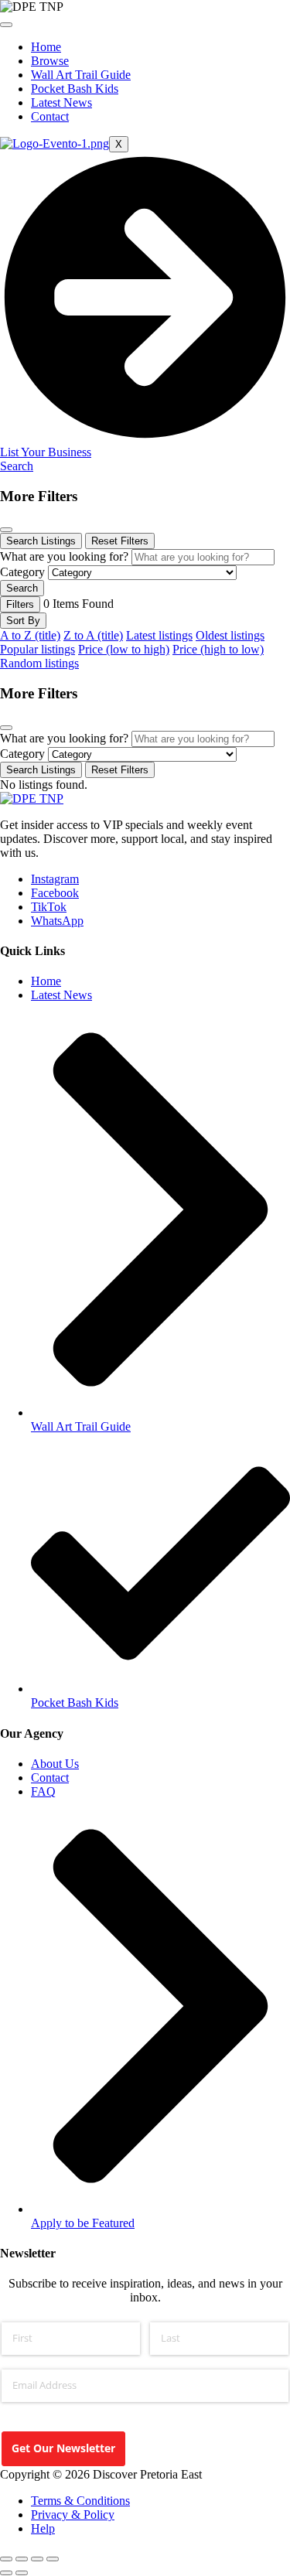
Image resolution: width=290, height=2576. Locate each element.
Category (22, 572)
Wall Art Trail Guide (81, 75)
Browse (50, 61)
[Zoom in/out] (6, 2559)
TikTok (49, 907)
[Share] (37, 2559)
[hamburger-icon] (6, 25)
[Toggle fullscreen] (22, 2559)
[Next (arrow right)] (22, 2573)
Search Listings (41, 541)
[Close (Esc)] (53, 2559)
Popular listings (38, 649)
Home (46, 47)
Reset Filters (120, 541)
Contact (50, 116)
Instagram (55, 879)
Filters (20, 604)
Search (17, 466)
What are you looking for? (64, 556)
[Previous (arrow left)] (6, 2573)
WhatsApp (57, 921)
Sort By (23, 621)
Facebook (55, 893)
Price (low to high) (124, 649)
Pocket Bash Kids (75, 89)
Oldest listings (230, 635)
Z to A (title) (93, 635)
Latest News (61, 102)
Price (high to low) (218, 649)
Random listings (39, 663)
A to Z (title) (30, 635)
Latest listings (159, 635)
